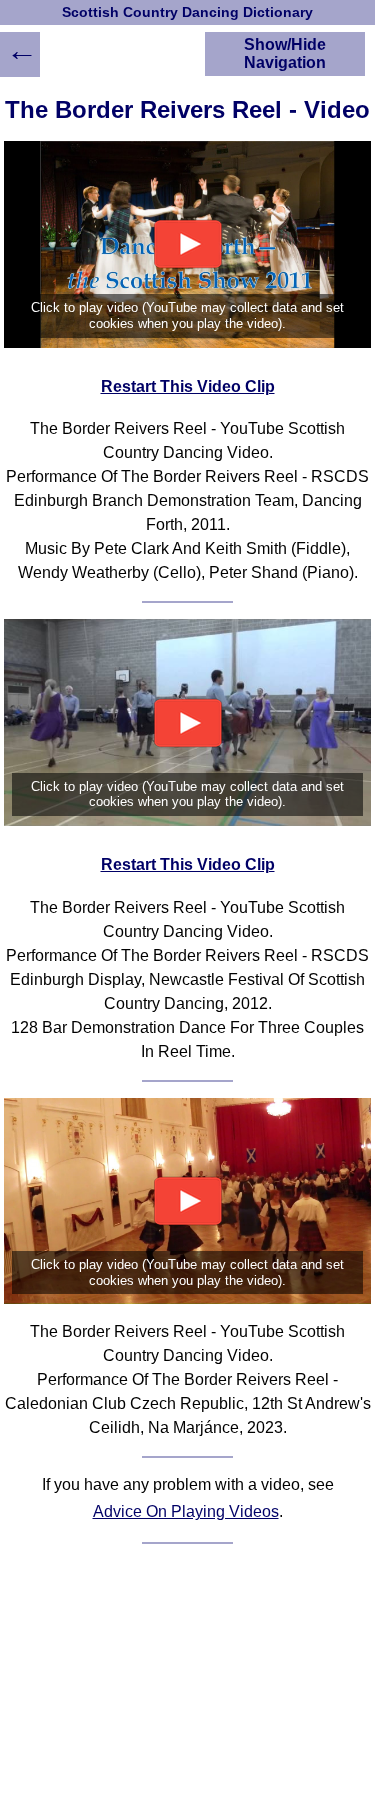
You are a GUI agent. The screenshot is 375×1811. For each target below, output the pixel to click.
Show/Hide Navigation (285, 53)
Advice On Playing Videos (186, 1511)
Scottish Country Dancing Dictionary (187, 12)
